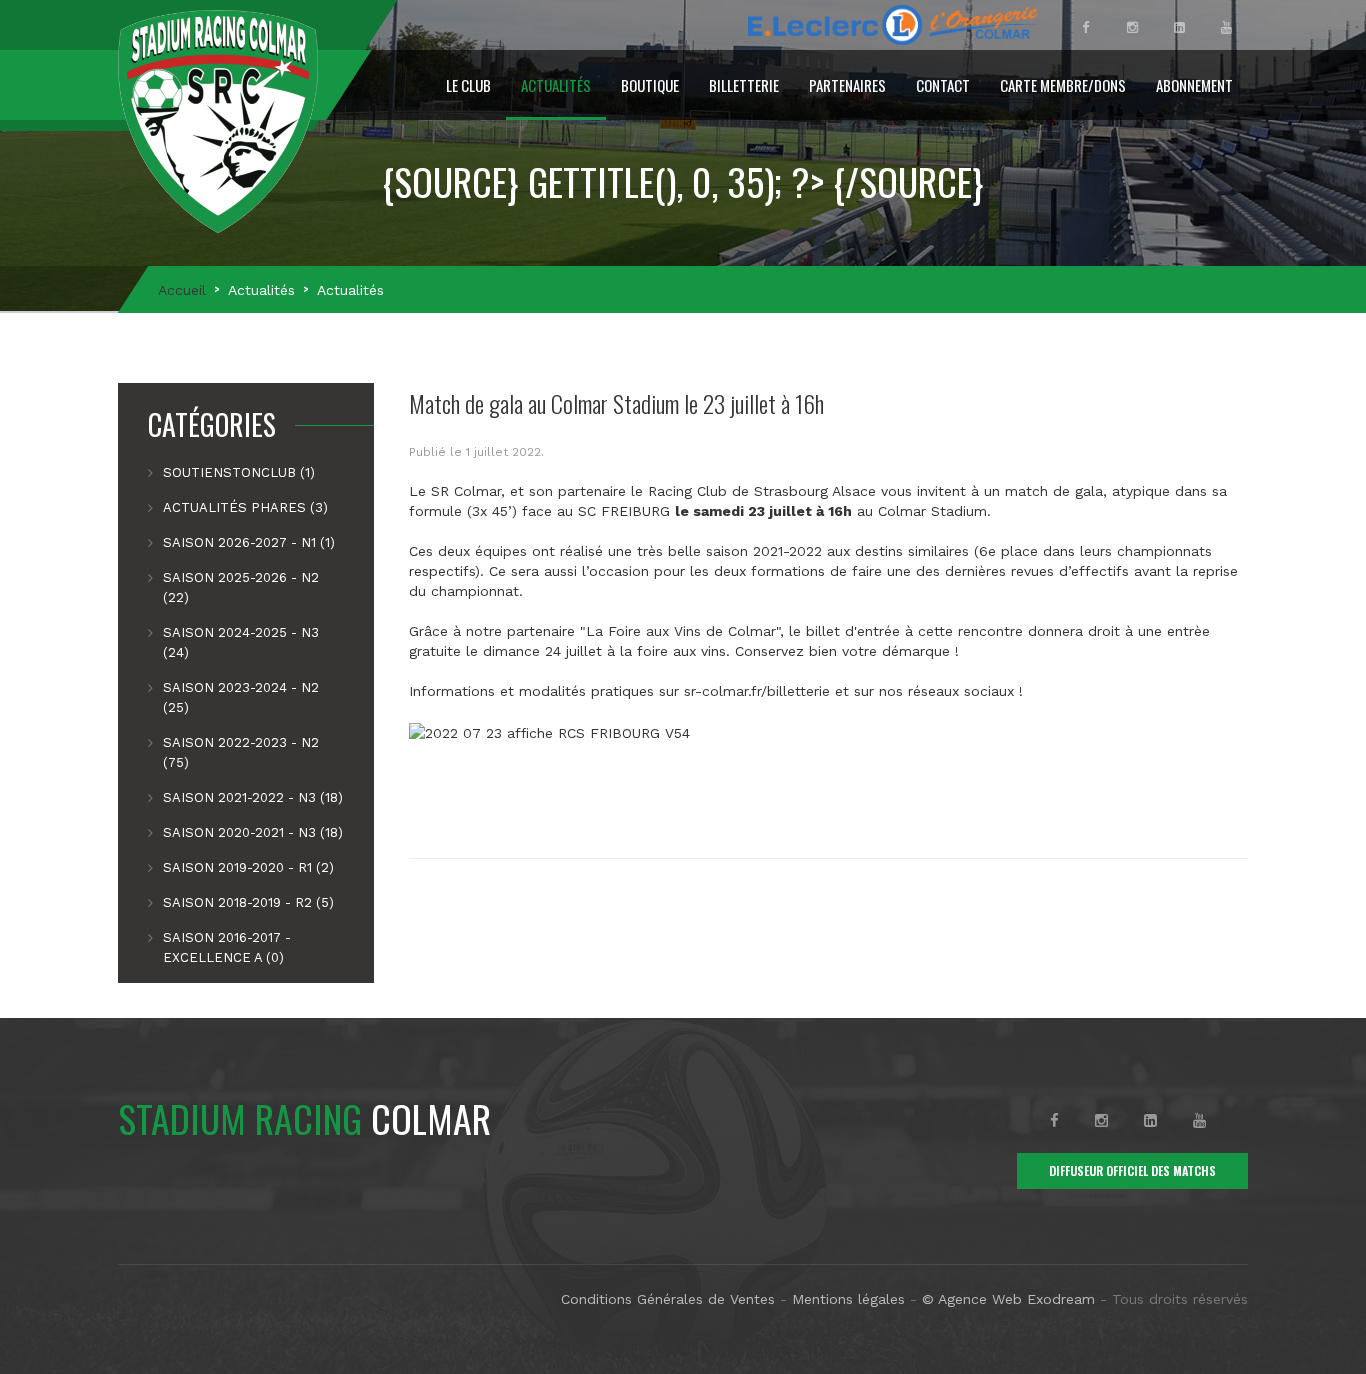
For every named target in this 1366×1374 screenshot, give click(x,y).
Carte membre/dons (1063, 85)
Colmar (304, 1118)
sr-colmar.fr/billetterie (757, 691)
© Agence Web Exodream (1008, 1299)
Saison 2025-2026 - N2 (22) (241, 587)
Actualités (556, 85)
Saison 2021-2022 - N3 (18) (253, 797)
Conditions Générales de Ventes (668, 1299)
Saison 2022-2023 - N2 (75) (241, 752)
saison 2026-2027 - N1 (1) (249, 542)
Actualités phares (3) (245, 507)
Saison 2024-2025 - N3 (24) (241, 642)
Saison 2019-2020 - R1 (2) (248, 867)
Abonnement (1194, 85)
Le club (468, 85)
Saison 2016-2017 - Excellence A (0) (227, 947)
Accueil (182, 290)
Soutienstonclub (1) (239, 472)
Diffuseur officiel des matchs (1132, 1170)
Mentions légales (848, 1299)
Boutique (650, 85)
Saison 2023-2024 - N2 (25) (241, 697)
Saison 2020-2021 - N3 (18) (253, 832)
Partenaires (847, 85)
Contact (943, 85)
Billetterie (744, 85)
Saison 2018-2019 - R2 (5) (248, 902)
